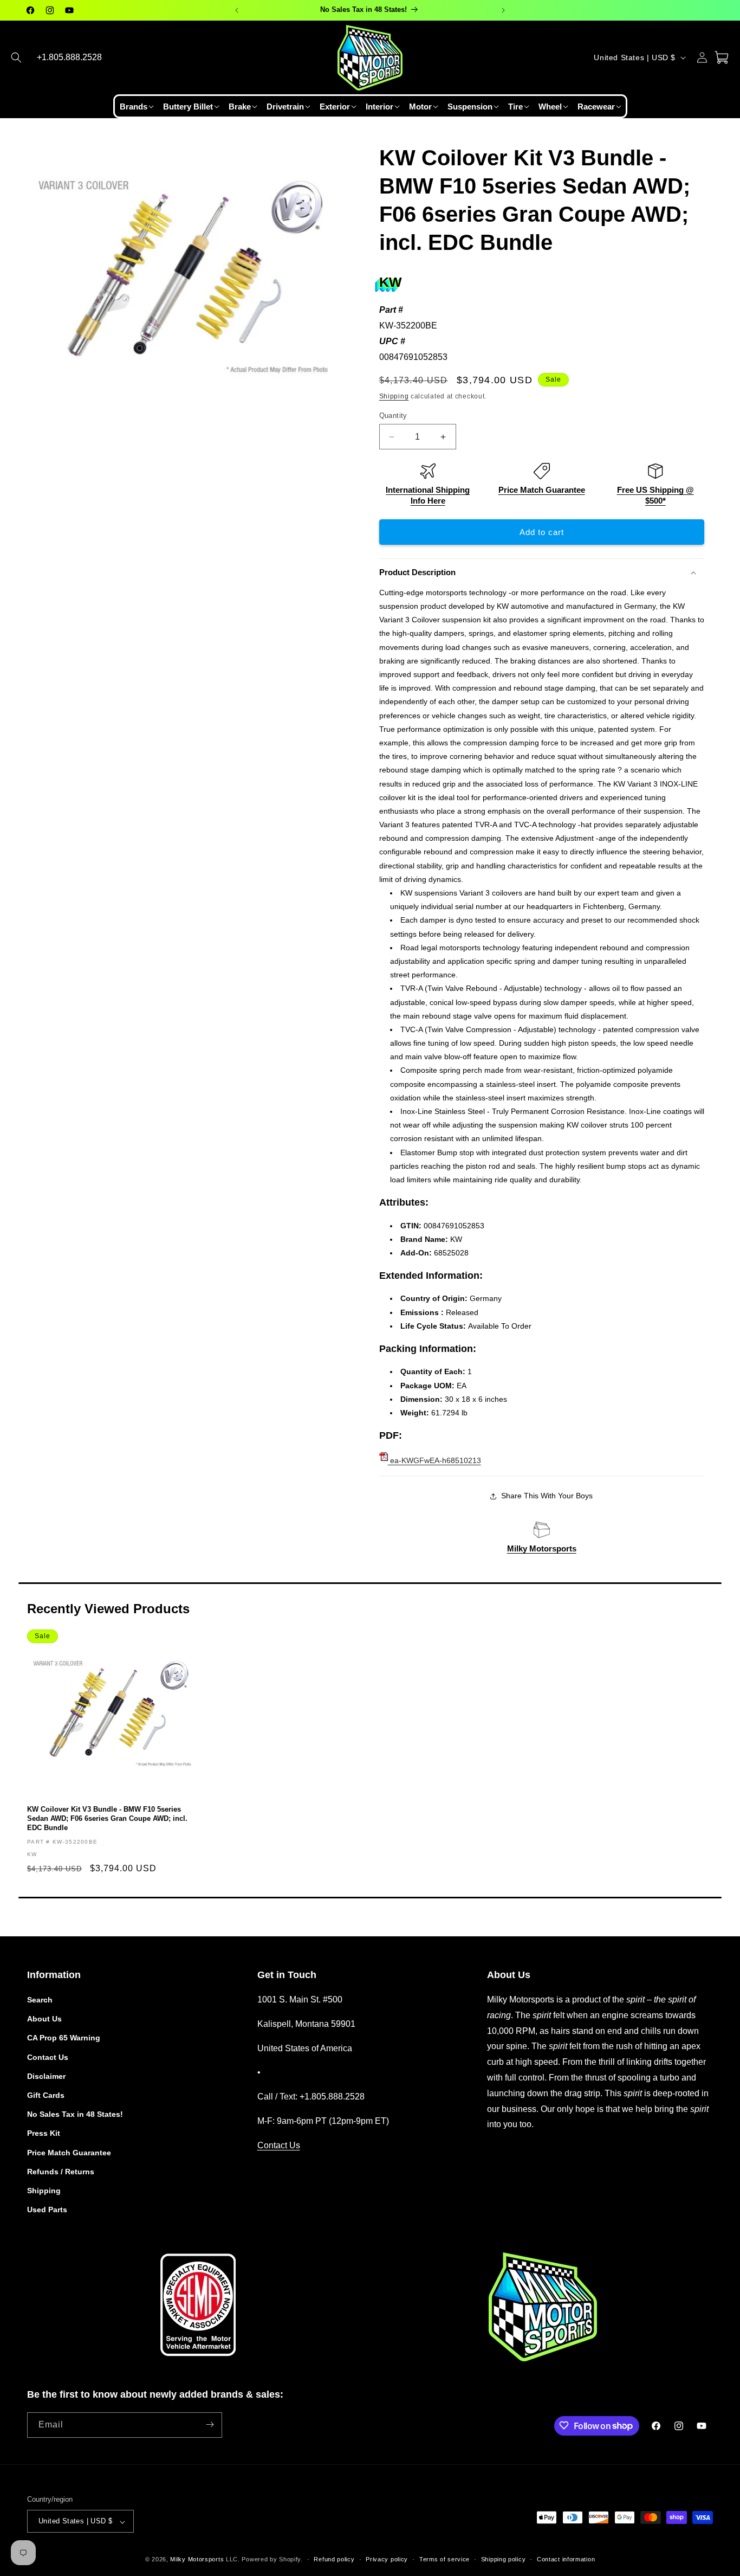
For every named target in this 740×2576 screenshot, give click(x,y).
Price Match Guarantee (542, 490)
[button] (16, 57)
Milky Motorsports (542, 1548)
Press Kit (44, 2134)
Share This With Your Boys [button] (547, 1496)
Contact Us (48, 2057)
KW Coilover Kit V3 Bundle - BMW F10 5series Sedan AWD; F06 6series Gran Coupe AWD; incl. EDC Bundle (107, 1818)
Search (40, 2000)
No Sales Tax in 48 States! (75, 2115)
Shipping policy (504, 2559)
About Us (44, 2019)
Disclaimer (46, 2076)
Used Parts (47, 2210)
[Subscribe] (210, 2424)
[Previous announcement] (237, 10)
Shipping (394, 396)
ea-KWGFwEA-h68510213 (434, 1460)
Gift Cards (46, 2095)
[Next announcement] (503, 10)
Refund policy (334, 2559)
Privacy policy (387, 2559)
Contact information (566, 2559)
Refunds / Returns (61, 2172)
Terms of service (444, 2559)
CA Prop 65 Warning (64, 2038)
